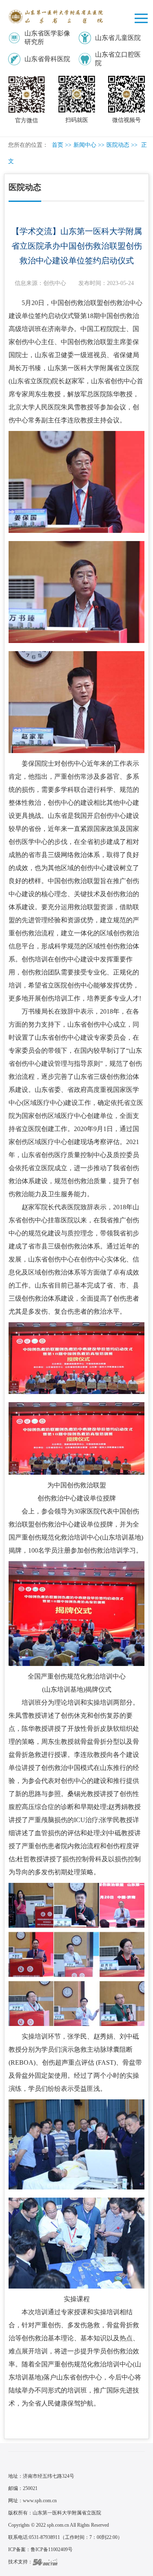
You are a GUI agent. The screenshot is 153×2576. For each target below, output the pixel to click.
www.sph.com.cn (40, 2501)
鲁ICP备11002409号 (52, 2549)
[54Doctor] (45, 2562)
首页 (58, 145)
